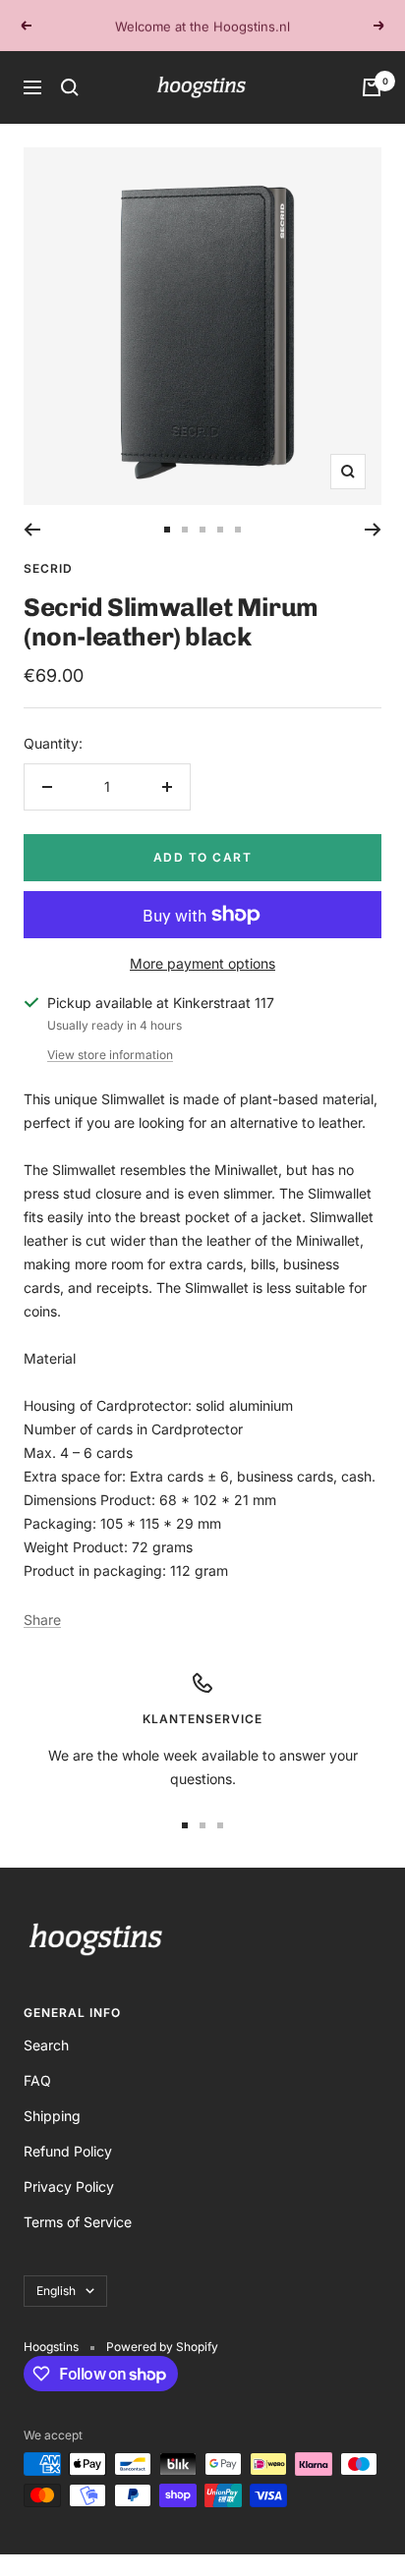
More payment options (202, 963)
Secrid (48, 568)
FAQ (37, 2080)
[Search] (70, 87)
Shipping (52, 2116)
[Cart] (372, 87)
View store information (110, 1055)
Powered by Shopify (162, 2347)
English (56, 2291)
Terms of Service (78, 2222)
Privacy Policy (69, 2186)
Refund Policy (68, 2151)
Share (42, 1620)
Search (46, 2045)
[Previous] (32, 530)
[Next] (373, 530)
